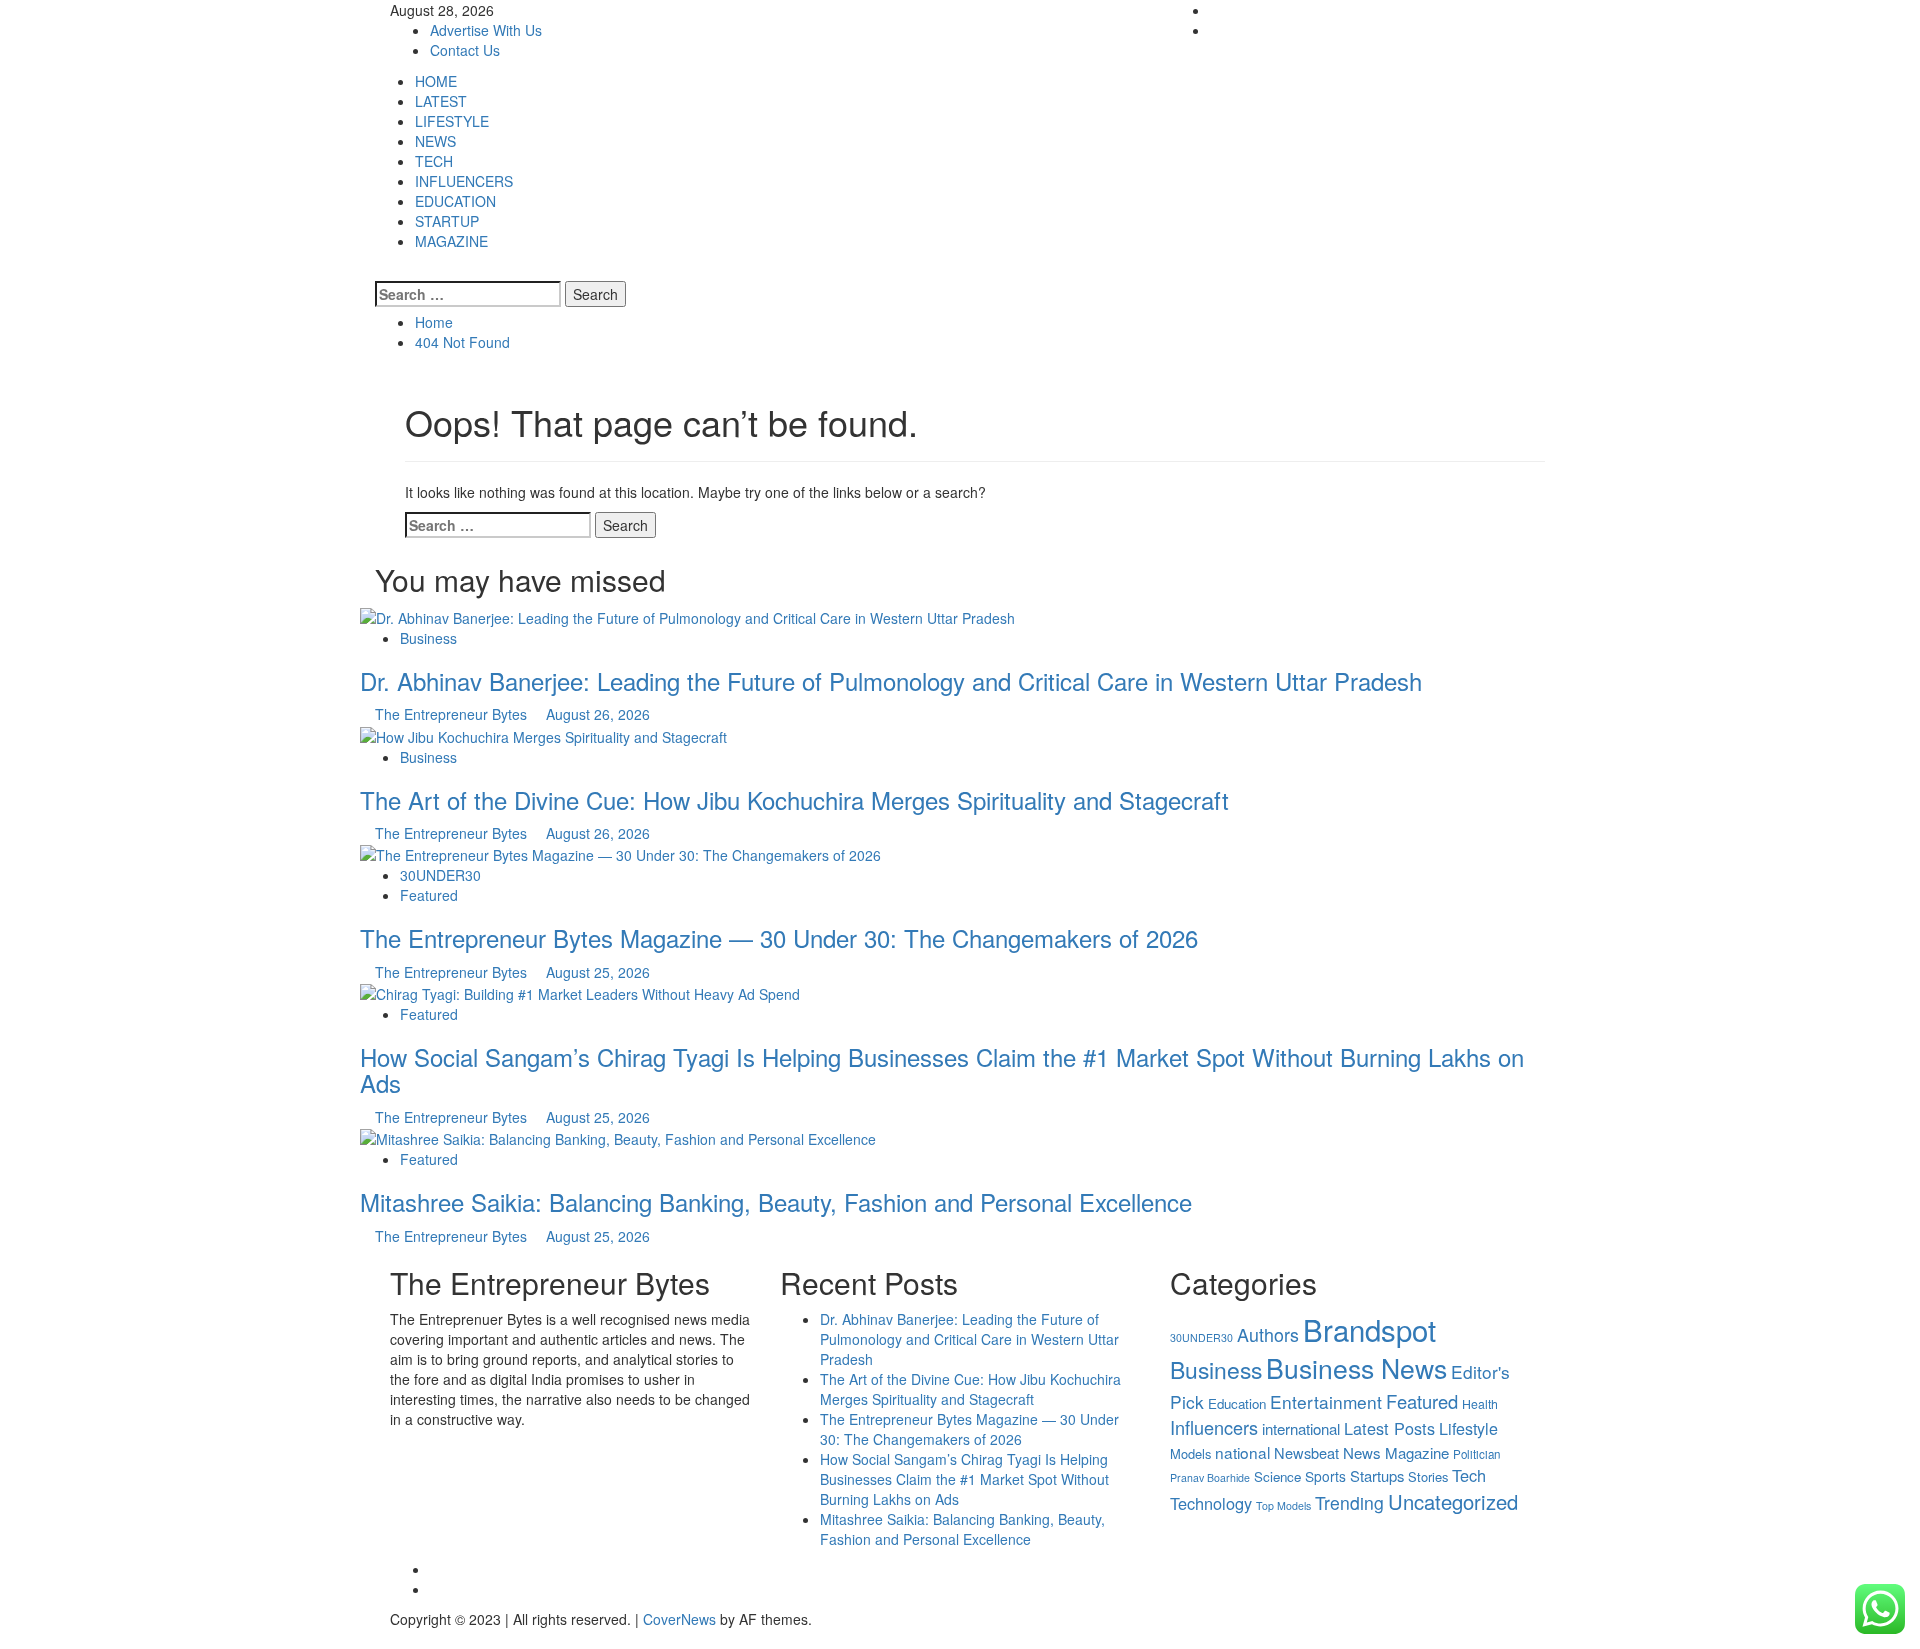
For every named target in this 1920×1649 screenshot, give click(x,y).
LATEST (441, 101)
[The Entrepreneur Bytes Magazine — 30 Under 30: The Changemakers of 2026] (620, 853)
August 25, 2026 (598, 972)
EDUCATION (455, 201)
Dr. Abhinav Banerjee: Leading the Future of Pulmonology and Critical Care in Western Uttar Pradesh (891, 680)
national (1242, 1452)
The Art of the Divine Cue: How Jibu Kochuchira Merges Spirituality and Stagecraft (794, 799)
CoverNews (679, 1619)
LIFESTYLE (452, 121)
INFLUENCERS (464, 181)
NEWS (435, 141)
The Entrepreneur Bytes (453, 714)
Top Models (1283, 1505)
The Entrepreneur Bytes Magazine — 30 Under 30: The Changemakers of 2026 (779, 937)
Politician (1476, 1454)
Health (1480, 1404)
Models (1190, 1453)
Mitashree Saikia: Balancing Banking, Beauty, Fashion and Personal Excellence (776, 1201)
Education (1237, 1403)
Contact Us (465, 50)
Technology (1211, 1503)
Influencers (1214, 1427)
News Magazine (1396, 1452)
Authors (1268, 1334)
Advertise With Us (486, 30)
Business (428, 638)
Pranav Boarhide (1210, 1477)
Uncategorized (1453, 1501)
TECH (434, 161)
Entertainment (1326, 1401)
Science (1277, 1476)
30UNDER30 (440, 875)
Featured (429, 895)
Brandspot (1369, 1329)
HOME (436, 81)
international (1301, 1428)
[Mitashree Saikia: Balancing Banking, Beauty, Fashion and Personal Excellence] (618, 1137)
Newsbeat (1306, 1452)
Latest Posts (1389, 1428)
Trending (1349, 1502)
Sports (1325, 1476)
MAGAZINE (451, 241)
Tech (1469, 1475)
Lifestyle (1468, 1428)
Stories (1428, 1476)
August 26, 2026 (598, 714)
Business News (1356, 1368)
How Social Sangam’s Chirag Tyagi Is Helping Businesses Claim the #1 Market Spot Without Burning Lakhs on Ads (942, 1069)
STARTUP (447, 221)
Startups (1377, 1475)
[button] (380, 271)
